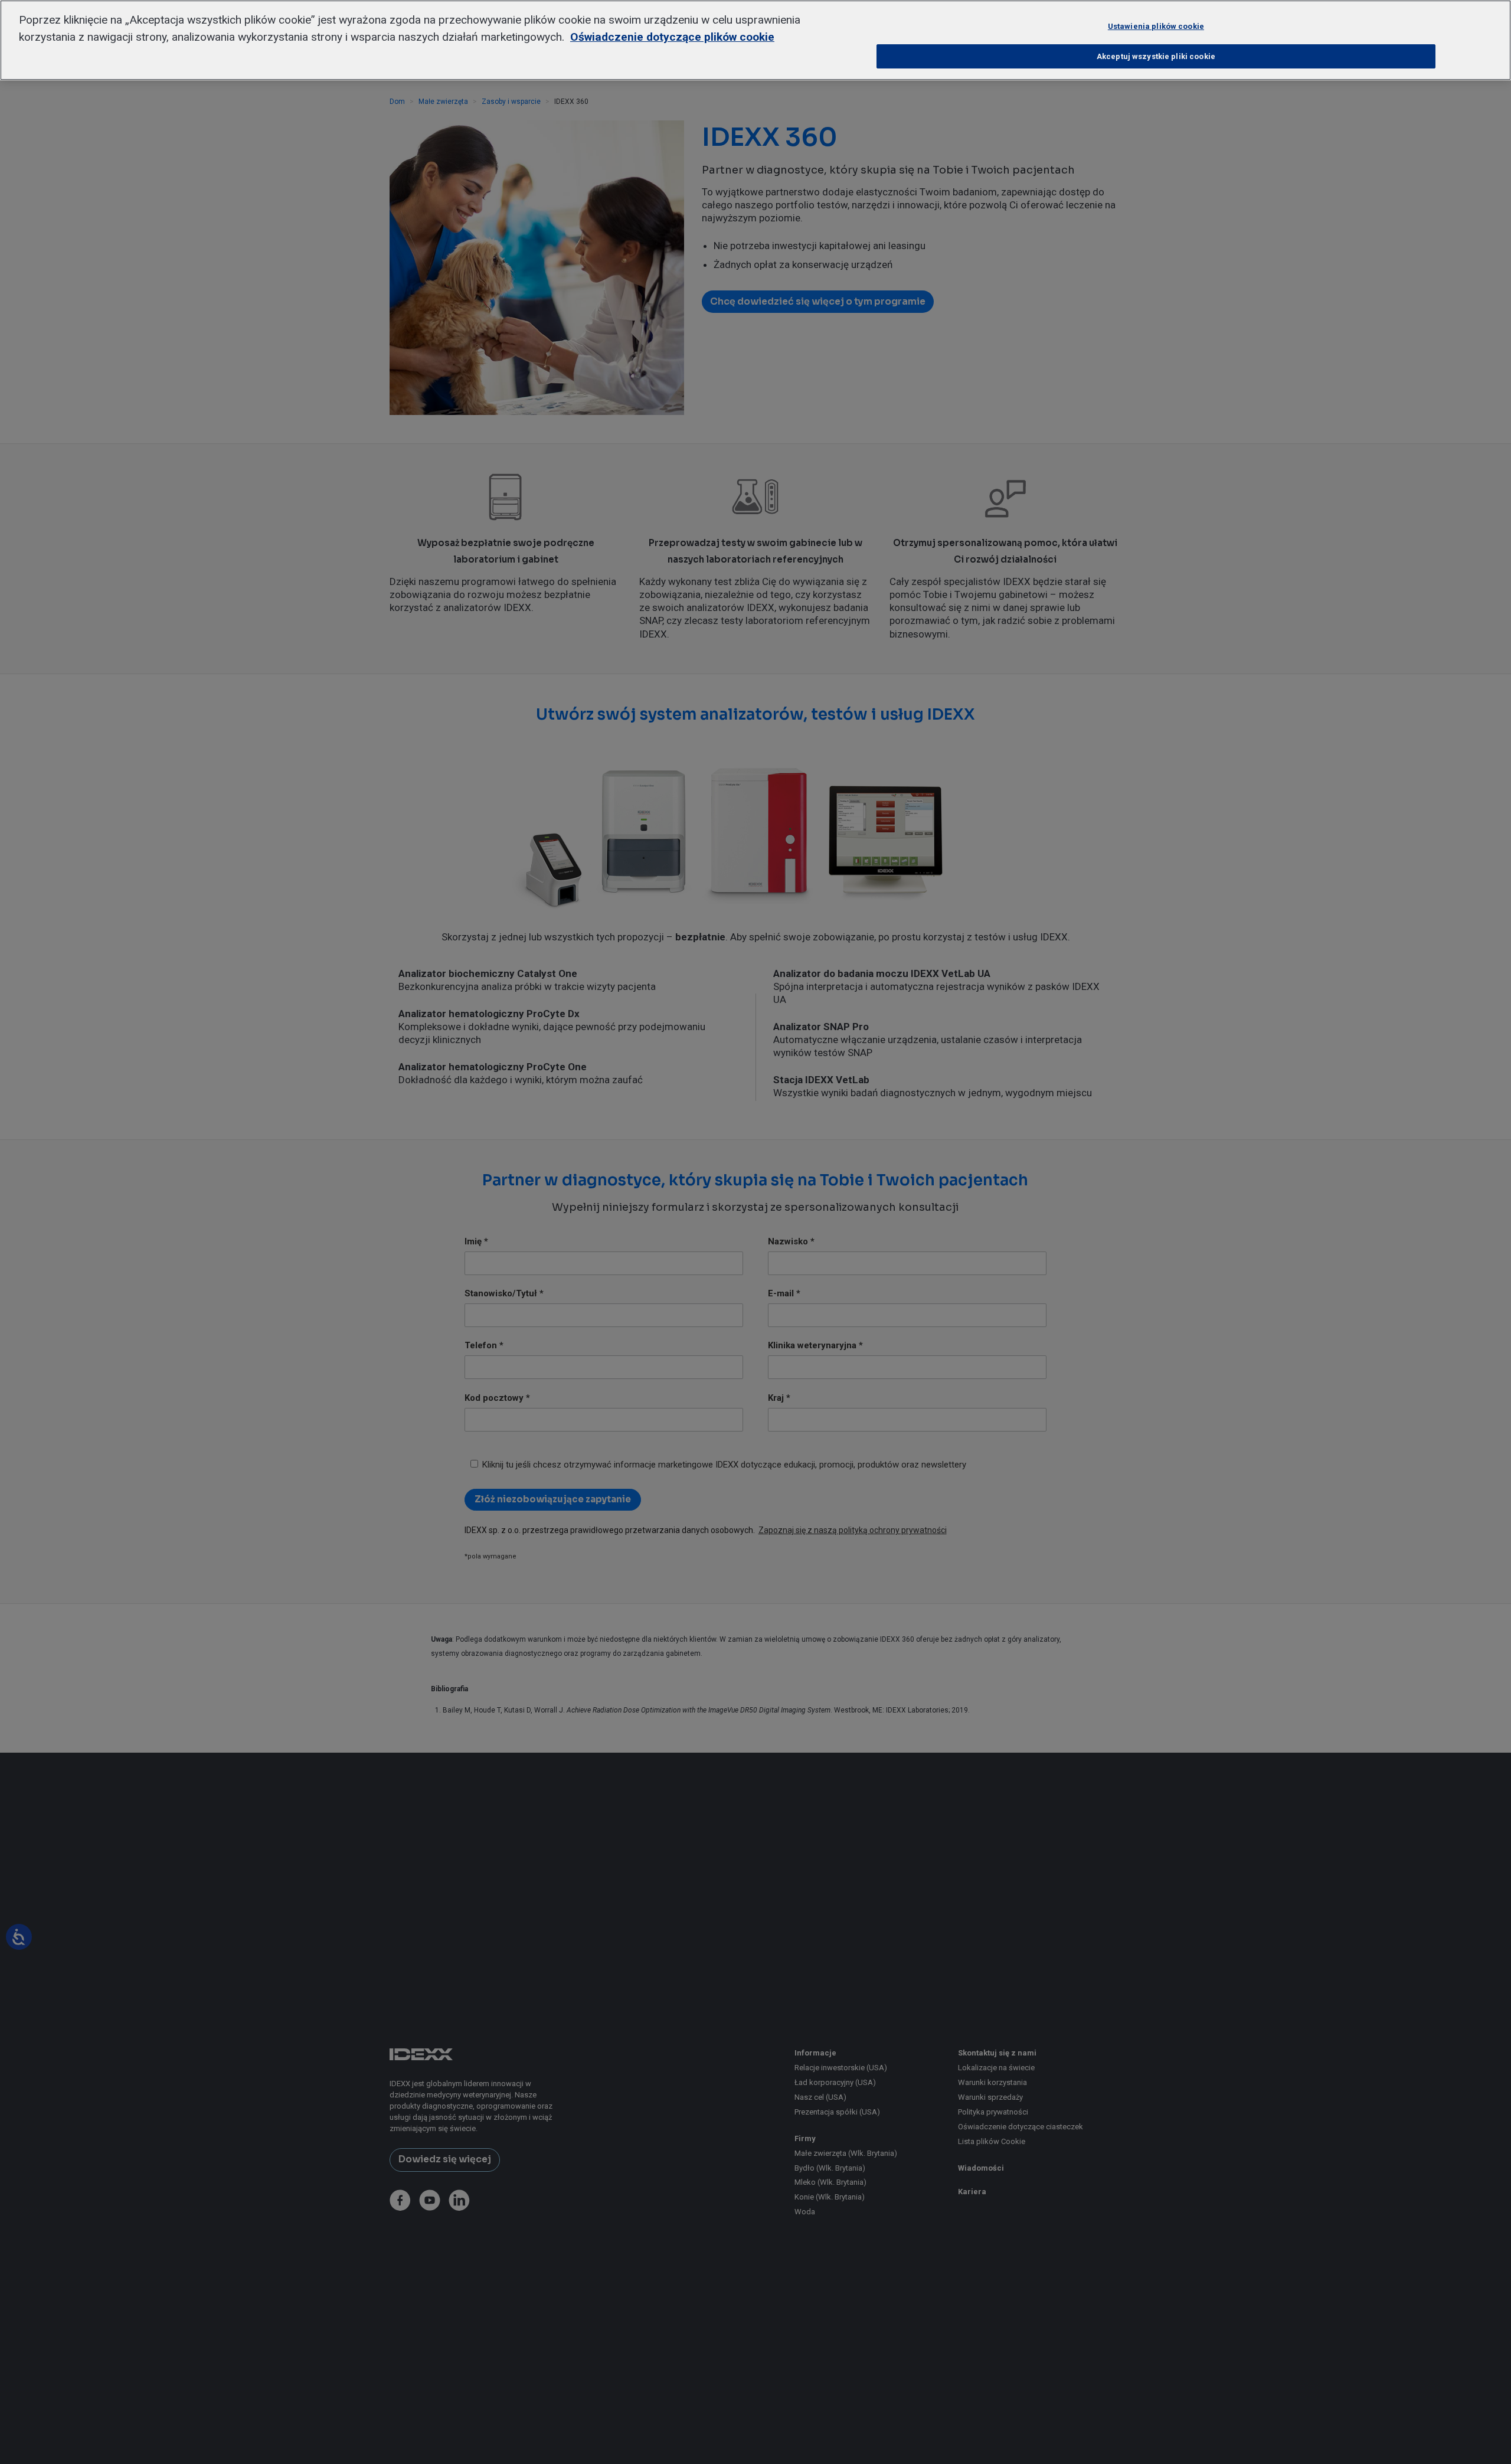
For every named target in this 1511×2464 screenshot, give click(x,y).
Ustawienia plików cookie (1156, 26)
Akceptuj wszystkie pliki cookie (1156, 56)
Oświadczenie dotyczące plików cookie (672, 37)
